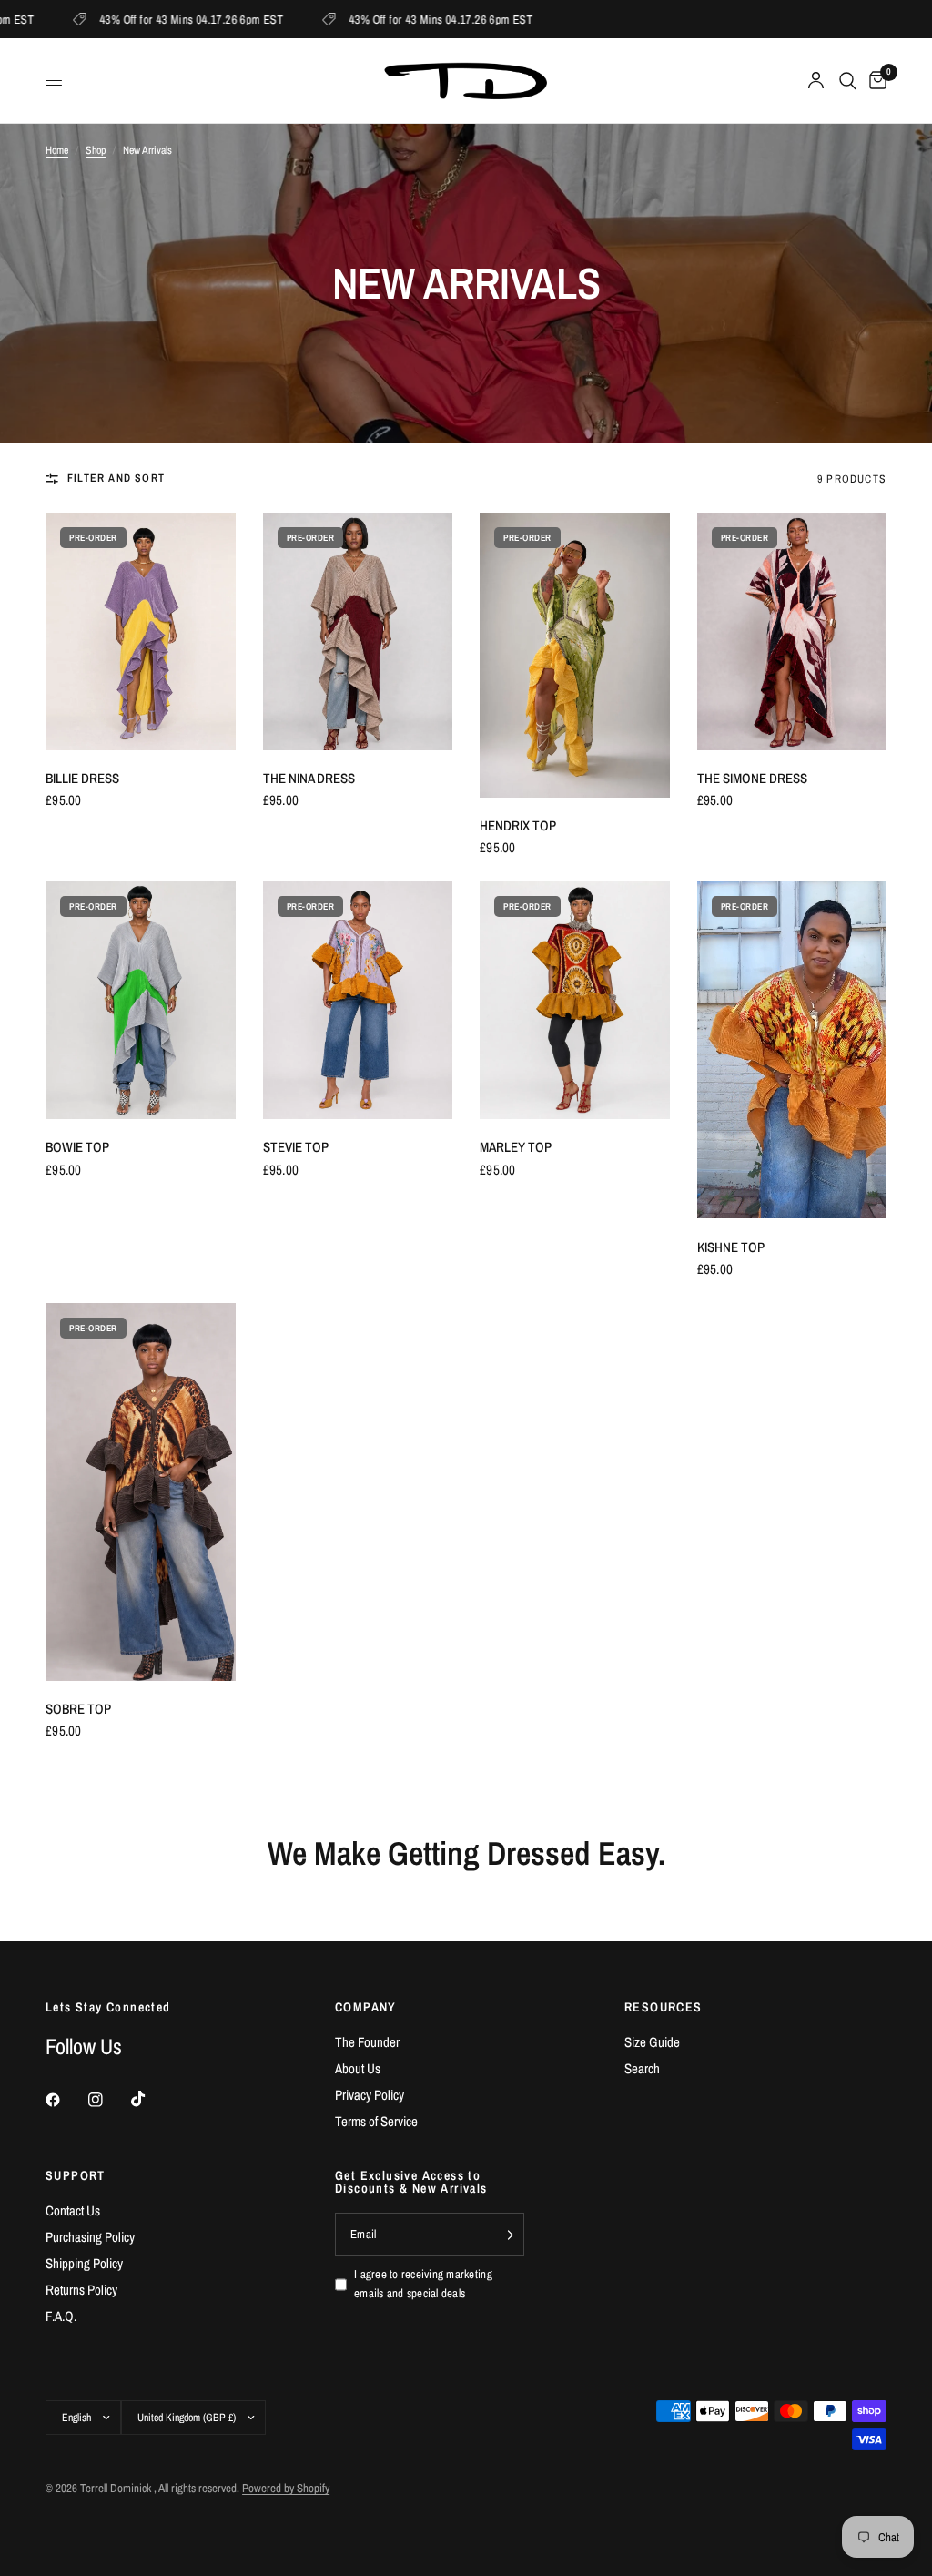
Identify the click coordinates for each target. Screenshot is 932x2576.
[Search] (848, 81)
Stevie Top (296, 1147)
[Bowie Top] (141, 1000)
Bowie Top (77, 1147)
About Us (358, 2068)
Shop (96, 150)
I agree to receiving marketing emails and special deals (423, 2284)
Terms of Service (376, 2121)
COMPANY (366, 2007)
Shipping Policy (84, 2263)
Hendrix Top (518, 825)
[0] (875, 81)
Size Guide (652, 2042)
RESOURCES (664, 2007)
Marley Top (516, 1147)
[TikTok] (151, 2099)
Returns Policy (81, 2290)
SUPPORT (76, 2175)
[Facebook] (66, 2100)
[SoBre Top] (141, 1492)
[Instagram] (108, 2100)
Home (57, 150)
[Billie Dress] (141, 631)
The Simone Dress (752, 778)
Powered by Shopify (286, 2488)
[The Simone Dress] (792, 631)
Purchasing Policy (90, 2237)
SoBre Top (78, 1709)
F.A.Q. (61, 2316)
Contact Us (73, 2210)
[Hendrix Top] (575, 655)
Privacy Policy (370, 2095)
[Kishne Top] (792, 1050)
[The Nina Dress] (358, 631)
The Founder (367, 2042)
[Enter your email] (506, 2235)
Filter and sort (116, 478)
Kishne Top (731, 1247)
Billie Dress (82, 778)
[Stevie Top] (358, 1000)
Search (642, 2068)
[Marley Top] (575, 1000)
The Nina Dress (309, 778)
